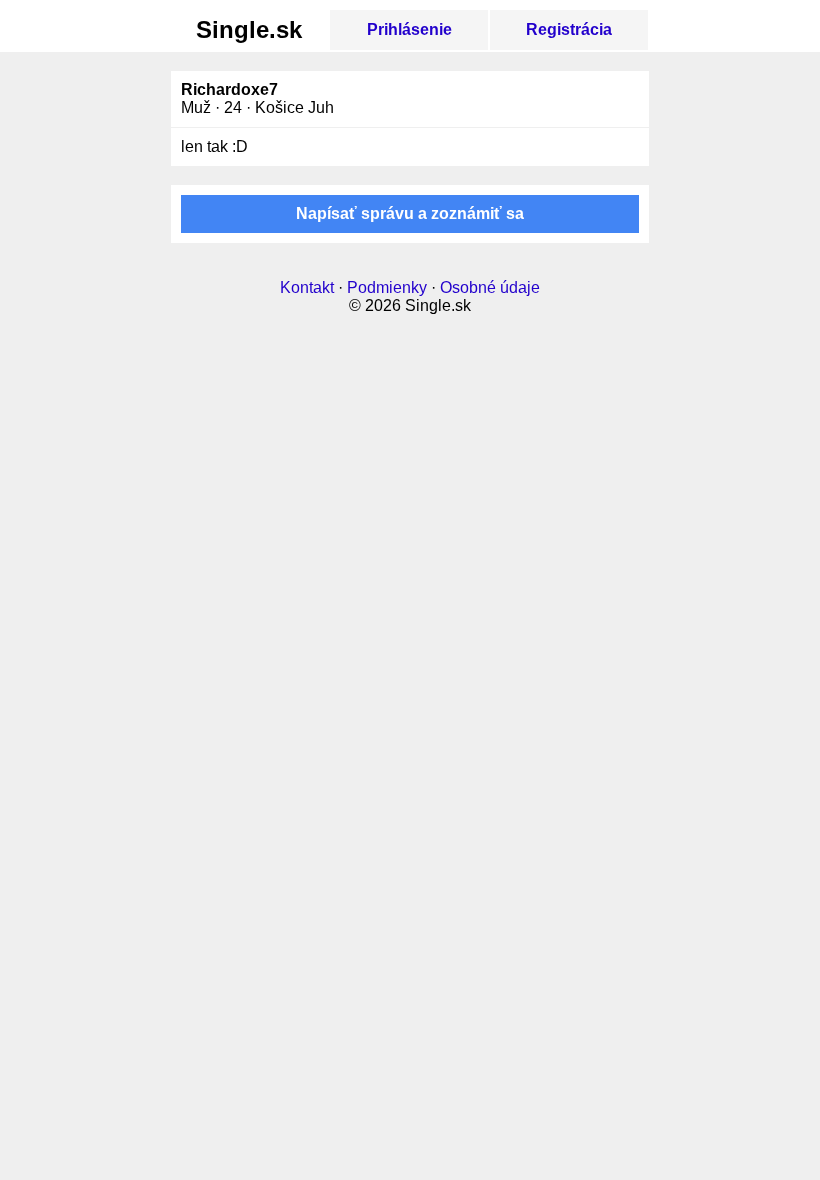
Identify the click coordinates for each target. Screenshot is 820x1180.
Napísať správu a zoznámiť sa (410, 213)
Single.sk (249, 29)
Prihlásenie (409, 29)
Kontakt (307, 287)
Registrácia (569, 29)
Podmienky (387, 287)
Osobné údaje (490, 287)
